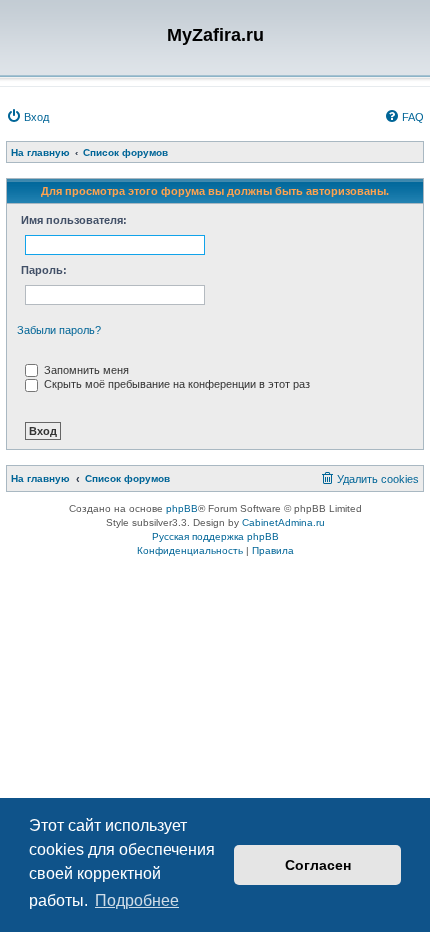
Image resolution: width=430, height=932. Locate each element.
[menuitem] (27, 117)
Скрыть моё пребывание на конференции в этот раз (175, 384)
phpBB (182, 508)
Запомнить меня (85, 370)
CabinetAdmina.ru (283, 522)
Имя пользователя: (74, 220)
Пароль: (44, 270)
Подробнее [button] (137, 900)
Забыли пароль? (59, 330)
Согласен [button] (318, 865)
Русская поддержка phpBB (215, 536)
